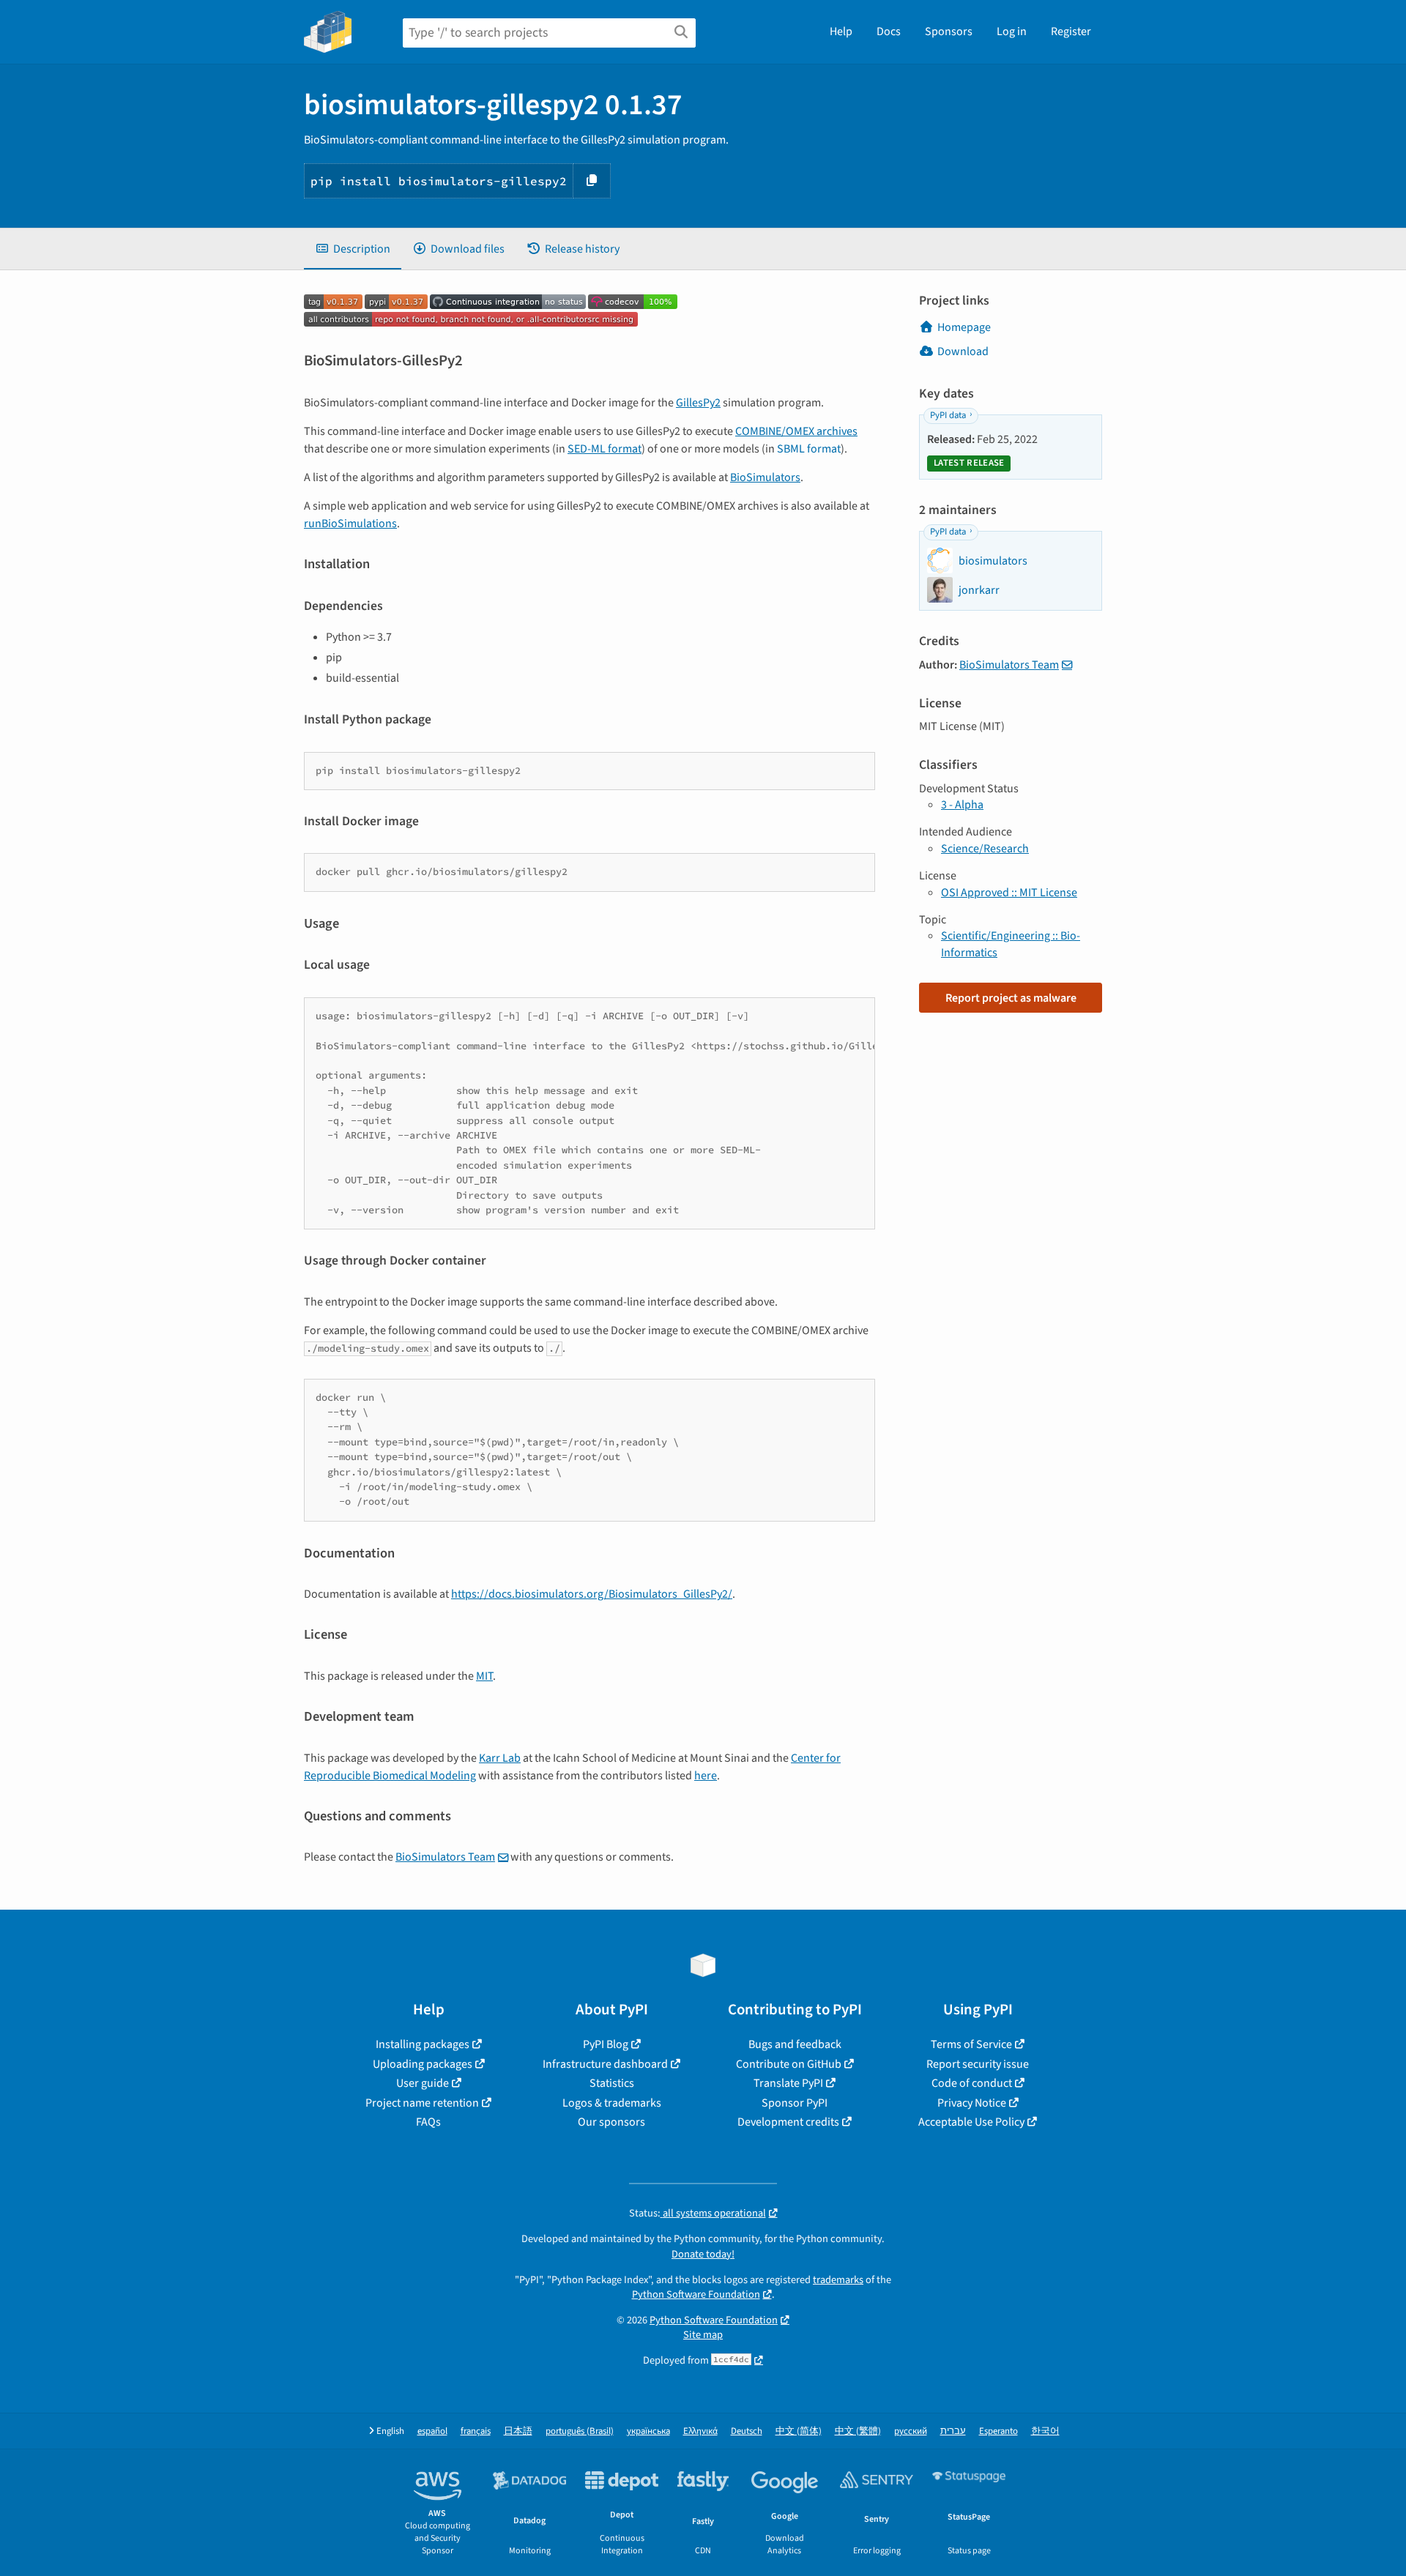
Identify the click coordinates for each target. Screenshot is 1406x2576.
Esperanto (998, 2431)
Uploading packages (423, 2064)
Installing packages (423, 2044)
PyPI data (948, 415)
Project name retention (422, 2103)
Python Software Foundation (696, 2294)
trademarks (838, 2280)
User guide (423, 2083)
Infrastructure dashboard (605, 2064)
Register (1071, 31)
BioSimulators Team (445, 1857)
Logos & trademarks (612, 2103)
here (706, 1776)
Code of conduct (972, 2083)
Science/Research (985, 849)
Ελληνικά (700, 2431)
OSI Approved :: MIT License (1009, 893)
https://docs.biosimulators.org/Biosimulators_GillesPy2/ (592, 1594)
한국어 (1045, 2431)
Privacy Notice (972, 2103)
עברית (953, 2431)
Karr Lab (500, 1758)
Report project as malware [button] (1011, 998)
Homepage (964, 327)
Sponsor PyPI (795, 2103)
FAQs (428, 2122)
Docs (889, 31)
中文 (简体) (799, 2431)
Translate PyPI (788, 2083)
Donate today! (703, 2254)
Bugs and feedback (795, 2044)
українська (648, 2431)
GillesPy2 (698, 403)
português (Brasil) (580, 2431)
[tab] (353, 249)
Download (963, 351)
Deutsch (747, 2431)
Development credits (788, 2122)
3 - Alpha (962, 805)
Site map (703, 2335)
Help (841, 31)
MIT (484, 1676)
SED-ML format (605, 449)
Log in (1012, 31)
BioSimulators (765, 477)
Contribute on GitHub (789, 2064)
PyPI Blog (606, 2044)
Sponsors (949, 31)
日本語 (518, 2431)
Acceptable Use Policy (971, 2122)
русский (911, 2431)
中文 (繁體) (858, 2431)
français (476, 2431)
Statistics (612, 2083)
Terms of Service (971, 2044)
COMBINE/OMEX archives (796, 431)
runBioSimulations (350, 524)
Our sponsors (611, 2122)
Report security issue (978, 2064)
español (432, 2431)
